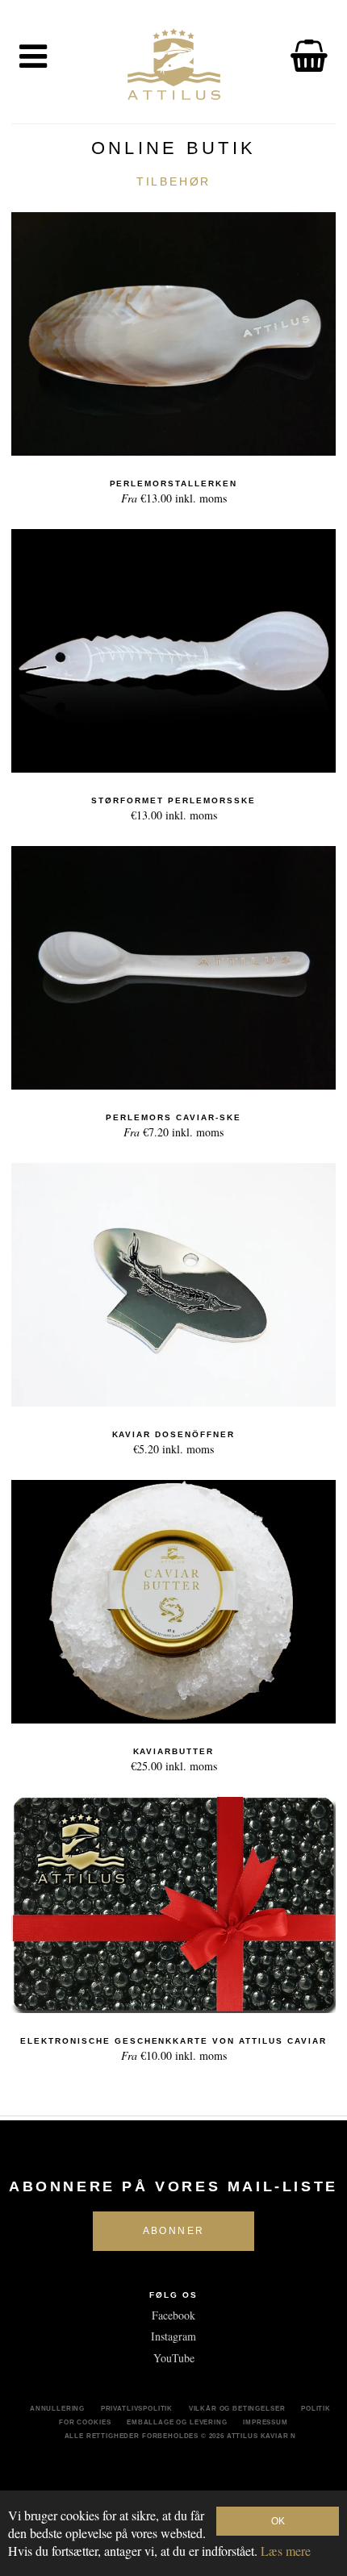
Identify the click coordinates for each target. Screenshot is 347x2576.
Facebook (173, 2315)
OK (278, 2521)
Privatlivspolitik (137, 2408)
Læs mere (286, 2551)
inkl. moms (174, 492)
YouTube (174, 2358)
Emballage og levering (177, 2422)
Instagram (173, 2336)
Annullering (57, 2408)
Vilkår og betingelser (237, 2408)
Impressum (265, 2422)
